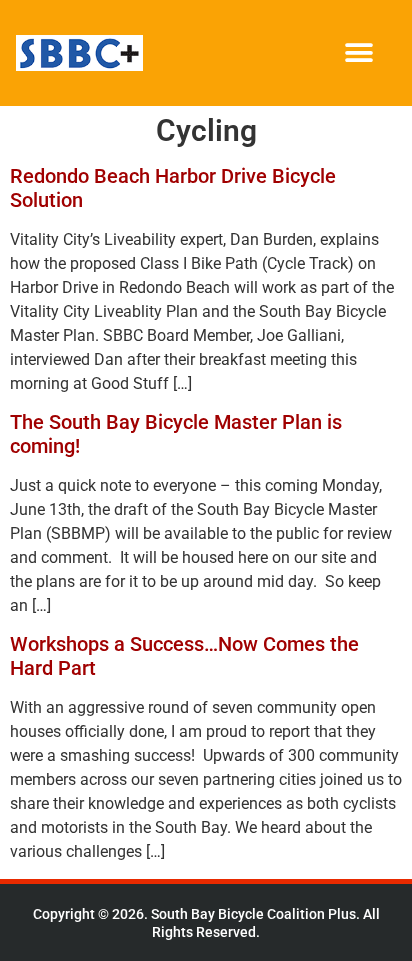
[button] (359, 52)
